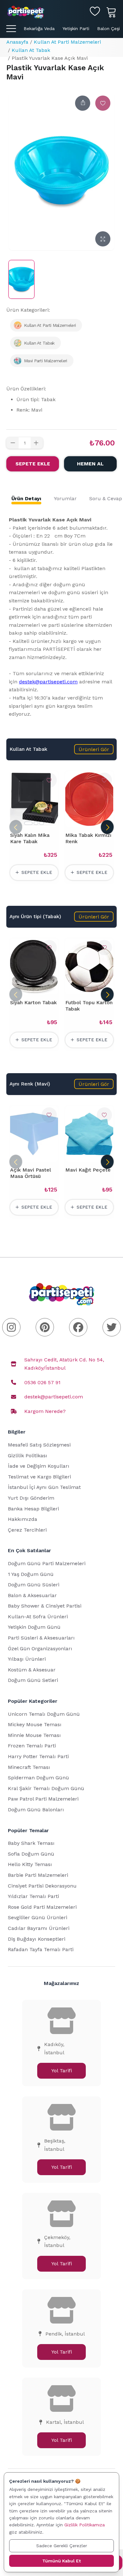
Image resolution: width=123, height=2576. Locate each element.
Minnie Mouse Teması (34, 1735)
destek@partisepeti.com (48, 682)
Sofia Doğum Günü (31, 1854)
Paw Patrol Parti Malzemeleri (43, 1799)
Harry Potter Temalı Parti (38, 1756)
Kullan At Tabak (31, 50)
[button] (94, 749)
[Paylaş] (83, 103)
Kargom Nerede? (45, 1411)
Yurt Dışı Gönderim (31, 1498)
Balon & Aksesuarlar (32, 1595)
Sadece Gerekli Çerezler (62, 2546)
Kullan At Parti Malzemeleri (67, 42)
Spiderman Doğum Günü (38, 1778)
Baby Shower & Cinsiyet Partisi (45, 1606)
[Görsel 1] (28, 823)
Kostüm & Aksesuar (32, 1670)
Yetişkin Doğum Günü (34, 1627)
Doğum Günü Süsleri (34, 1585)
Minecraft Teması (29, 1767)
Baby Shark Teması (31, 1843)
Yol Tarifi (62, 2071)
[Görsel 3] (42, 823)
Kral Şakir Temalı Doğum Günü (46, 1788)
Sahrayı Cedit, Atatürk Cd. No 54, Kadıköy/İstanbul (64, 1364)
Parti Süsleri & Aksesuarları (41, 1638)
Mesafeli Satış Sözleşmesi (39, 1445)
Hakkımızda (23, 1519)
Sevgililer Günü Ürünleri (38, 1917)
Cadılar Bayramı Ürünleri (39, 1928)
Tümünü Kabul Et (61, 2561)
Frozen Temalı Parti (32, 1746)
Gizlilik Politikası (28, 1456)
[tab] (26, 499)
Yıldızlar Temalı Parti (33, 1896)
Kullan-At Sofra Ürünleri (38, 1617)
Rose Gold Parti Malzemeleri (42, 1907)
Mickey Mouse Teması (35, 1724)
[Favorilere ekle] (103, 103)
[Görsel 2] (36, 823)
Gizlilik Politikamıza (85, 2525)
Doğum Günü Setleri (33, 1680)
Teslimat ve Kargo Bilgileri (39, 1477)
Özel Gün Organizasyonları (40, 1649)
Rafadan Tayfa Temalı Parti (41, 1949)
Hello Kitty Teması (30, 1864)
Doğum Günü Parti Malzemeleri (47, 1563)
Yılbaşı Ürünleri (27, 1659)
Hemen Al (90, 464)
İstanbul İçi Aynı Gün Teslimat (44, 1487)
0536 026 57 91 (42, 1382)
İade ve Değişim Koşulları (39, 1466)
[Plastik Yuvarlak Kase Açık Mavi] (21, 279)
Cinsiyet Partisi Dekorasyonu (42, 1886)
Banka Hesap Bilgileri (33, 1509)
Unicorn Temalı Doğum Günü (44, 1714)
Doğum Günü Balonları (36, 1810)
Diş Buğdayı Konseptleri (37, 1939)
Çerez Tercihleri (27, 1530)
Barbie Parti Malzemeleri (38, 1875)
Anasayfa (17, 42)
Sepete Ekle (33, 464)
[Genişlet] (103, 239)
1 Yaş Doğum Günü (31, 1574)
